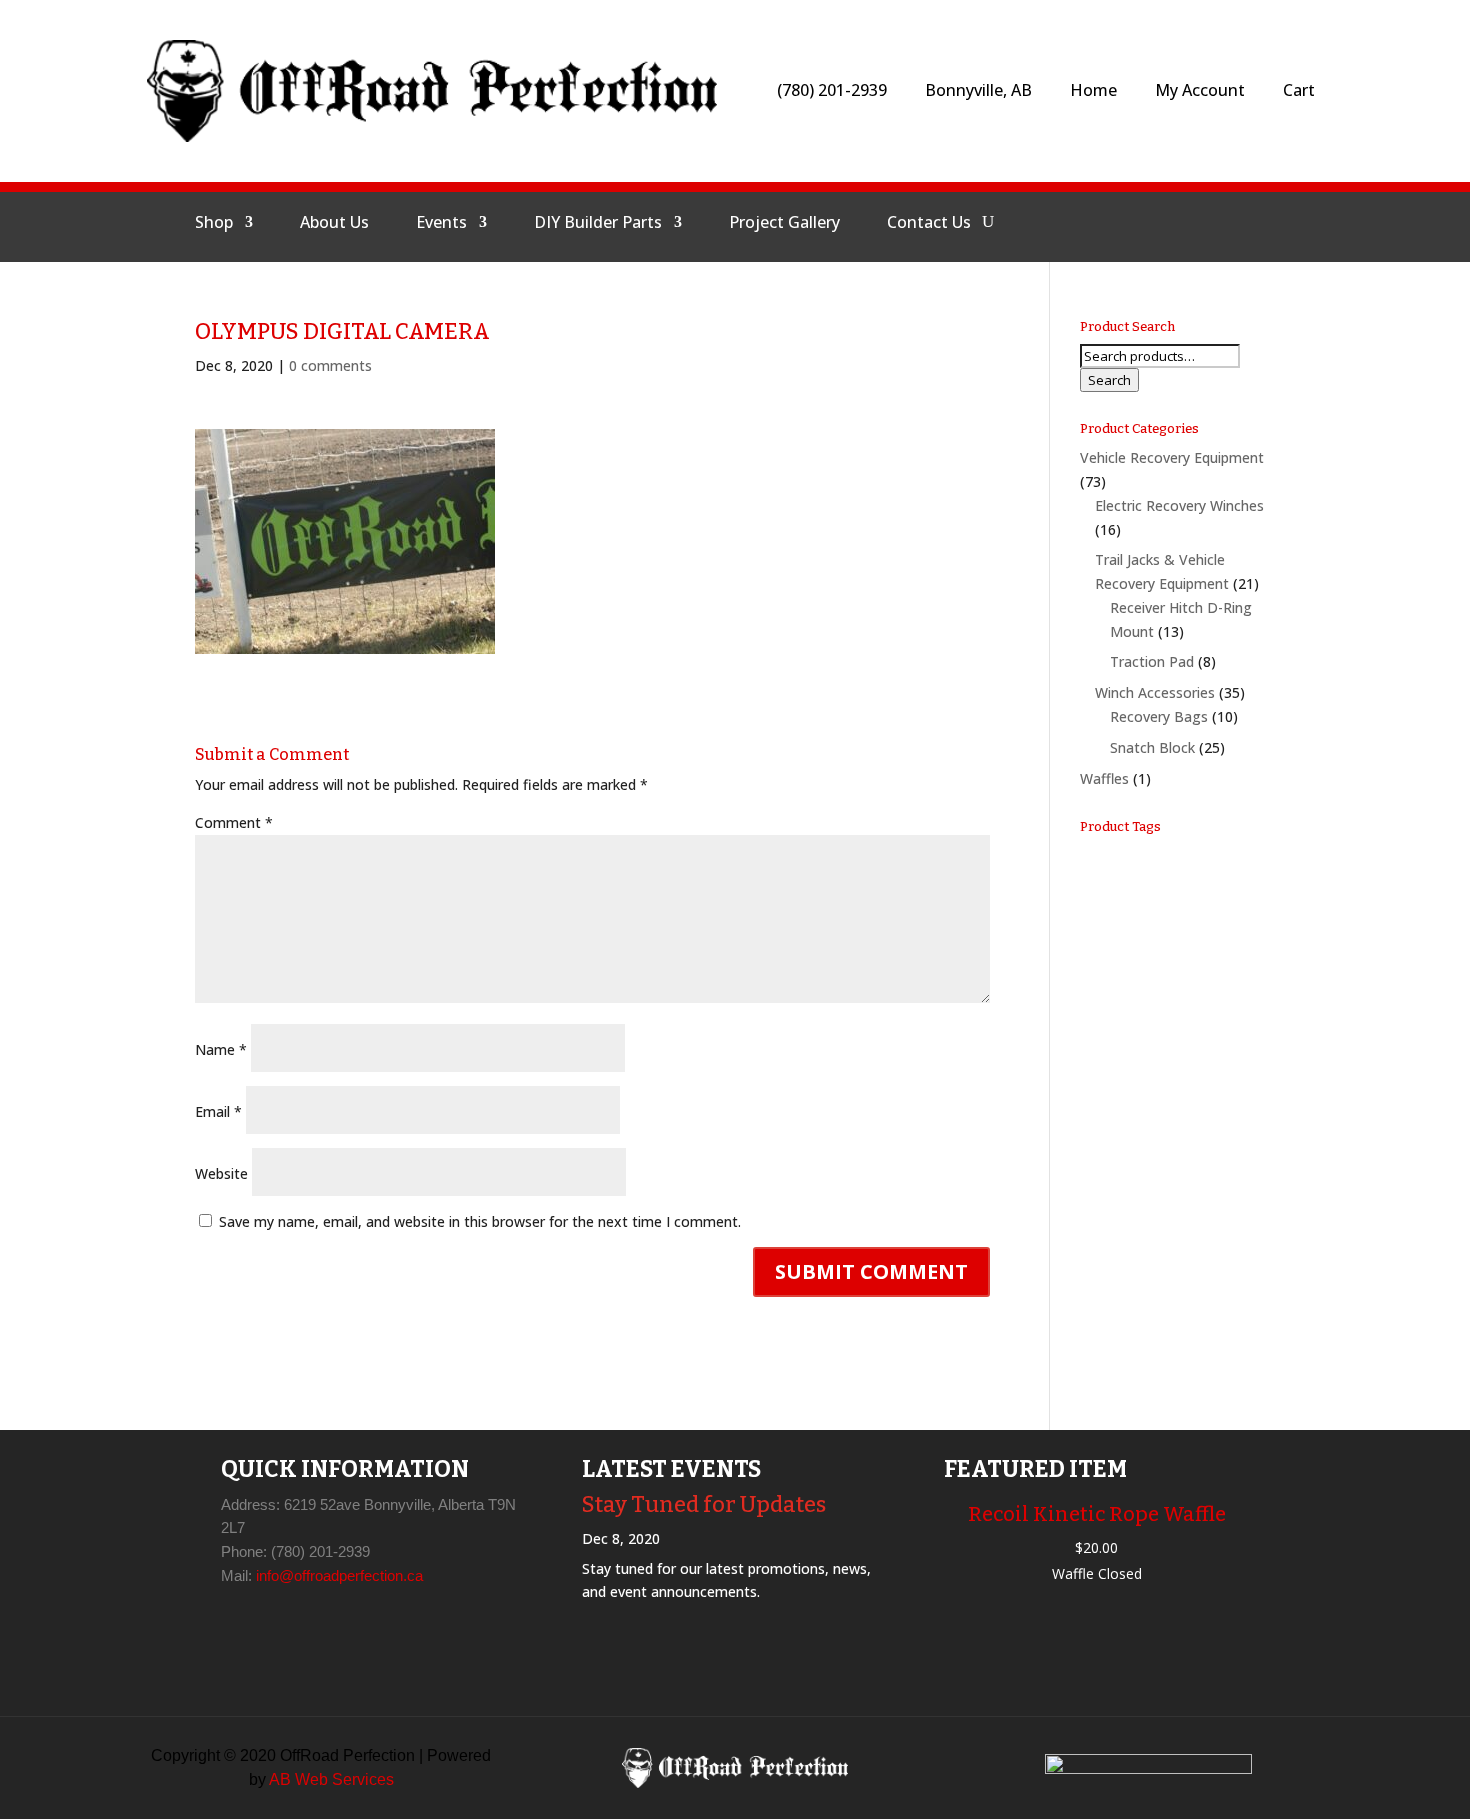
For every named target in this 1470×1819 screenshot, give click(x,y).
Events (441, 224)
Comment (234, 822)
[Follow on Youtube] (1188, 222)
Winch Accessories (1155, 692)
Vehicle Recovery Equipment (1172, 457)
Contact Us (929, 224)
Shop (214, 224)
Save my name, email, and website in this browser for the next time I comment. (480, 1221)
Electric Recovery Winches (1179, 505)
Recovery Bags (1159, 716)
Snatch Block (1152, 747)
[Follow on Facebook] (1092, 222)
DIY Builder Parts (598, 224)
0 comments (330, 365)
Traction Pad (1152, 661)
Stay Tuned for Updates (704, 1504)
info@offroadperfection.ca (339, 1575)
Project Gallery (784, 224)
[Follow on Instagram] (1140, 222)
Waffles (1104, 778)
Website (221, 1173)
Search (1109, 380)
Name (221, 1049)
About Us (334, 224)
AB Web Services (331, 1779)
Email (218, 1111)
